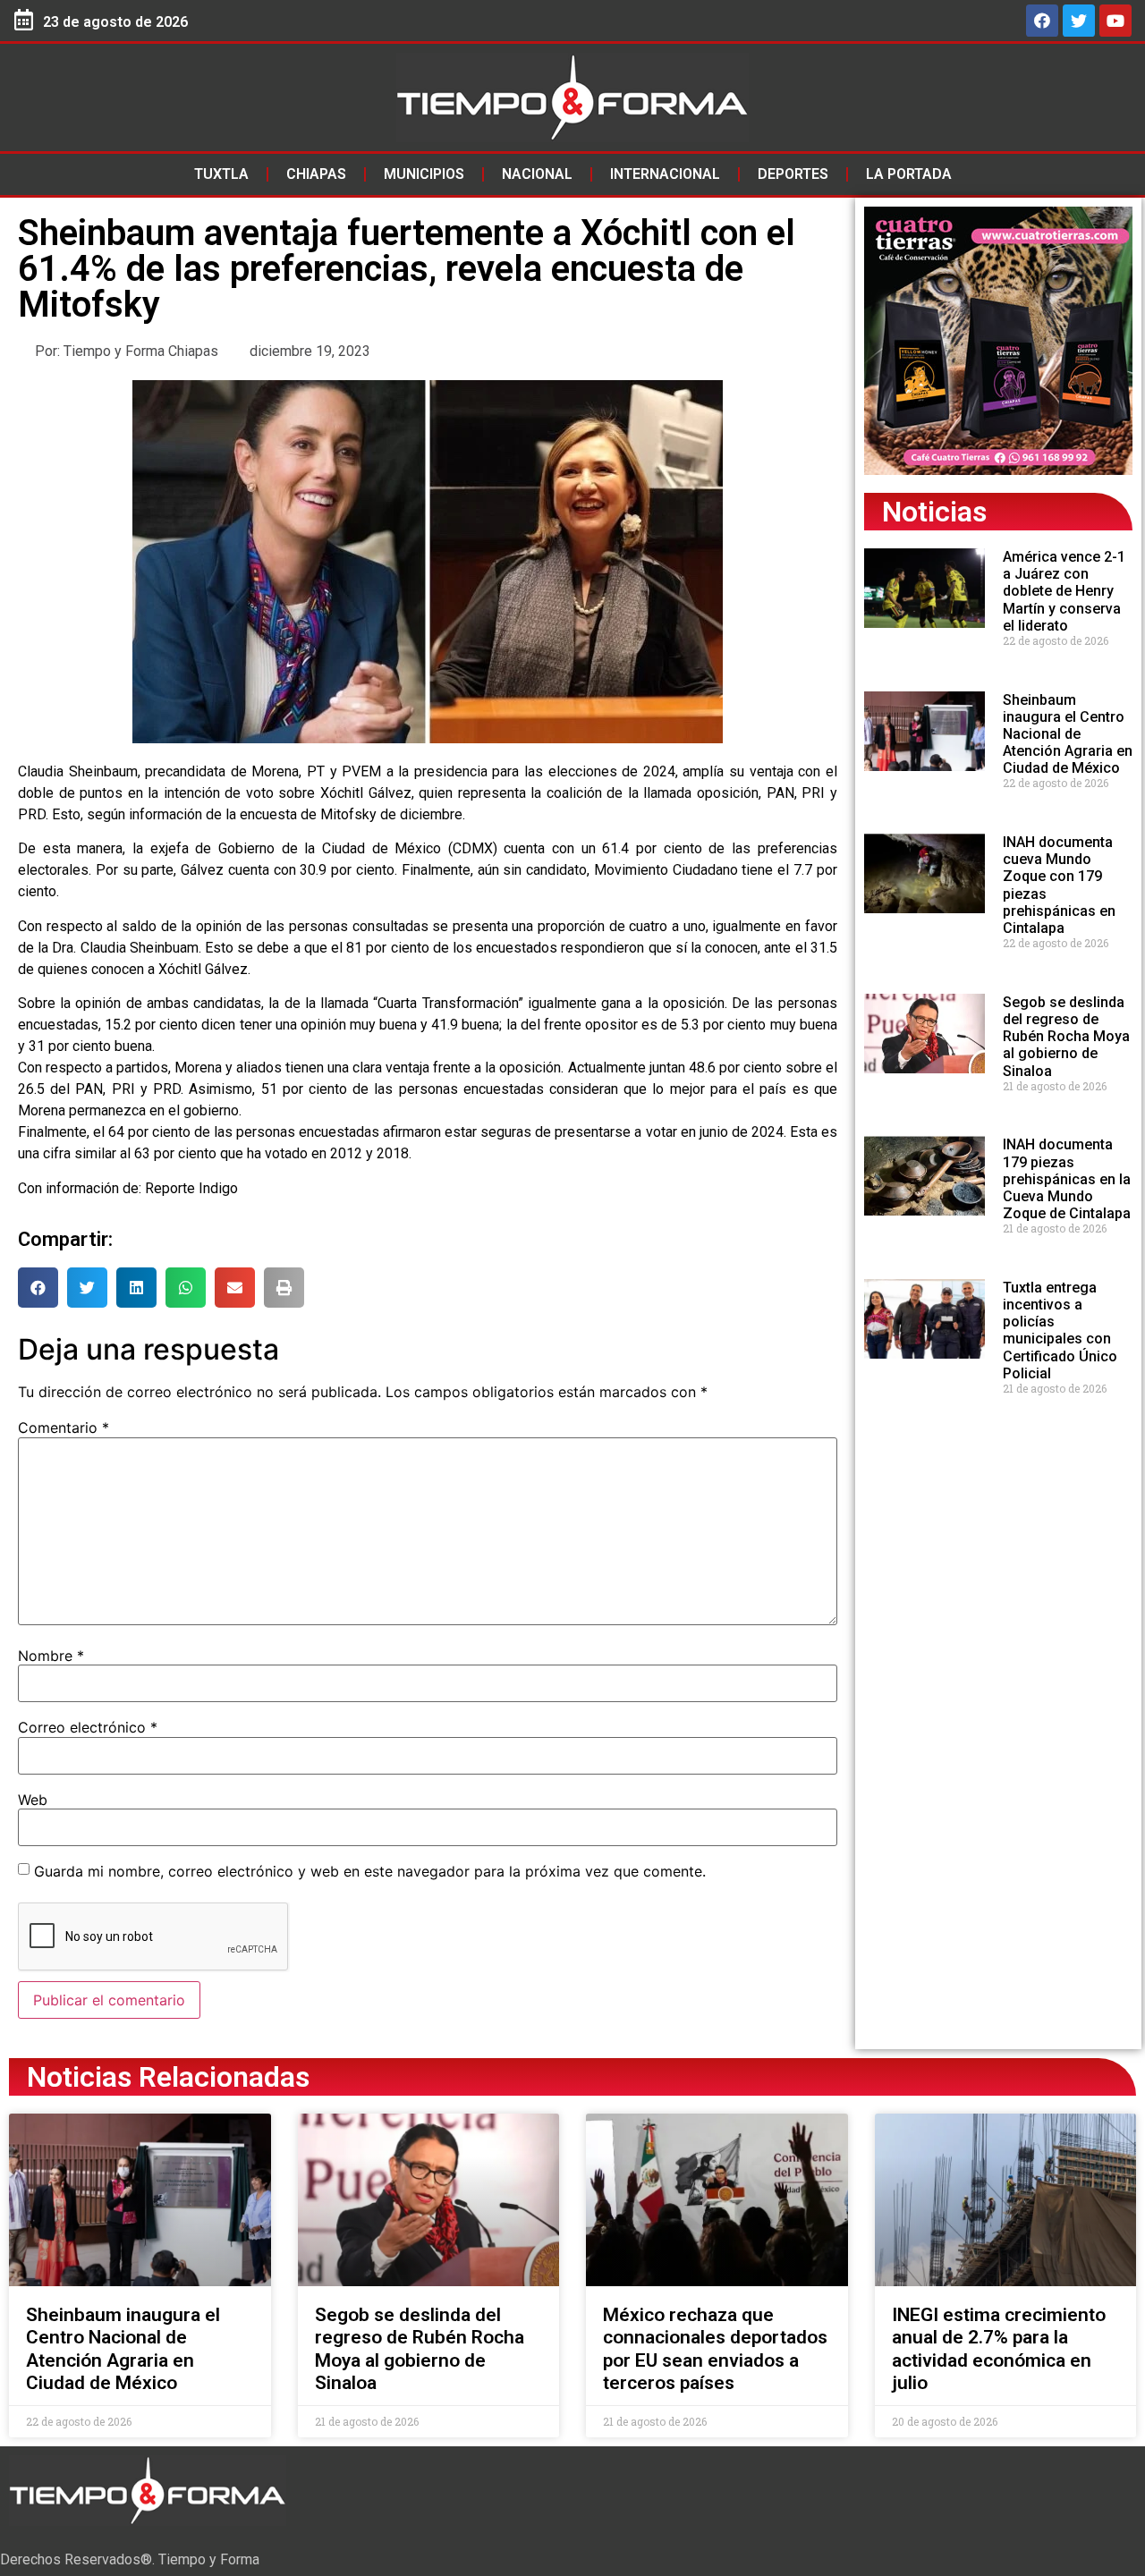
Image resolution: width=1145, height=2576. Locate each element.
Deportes (793, 174)
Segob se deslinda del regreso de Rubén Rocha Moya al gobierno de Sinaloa (1066, 1037)
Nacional (537, 174)
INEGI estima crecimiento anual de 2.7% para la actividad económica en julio (999, 2349)
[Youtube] (1115, 21)
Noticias (934, 512)
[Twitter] (1079, 21)
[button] (38, 1288)
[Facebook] (1042, 21)
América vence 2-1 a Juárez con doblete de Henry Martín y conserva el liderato (1064, 591)
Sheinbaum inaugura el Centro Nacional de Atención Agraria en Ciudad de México (1068, 734)
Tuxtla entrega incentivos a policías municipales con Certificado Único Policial (1060, 1330)
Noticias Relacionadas (168, 2077)
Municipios (424, 174)
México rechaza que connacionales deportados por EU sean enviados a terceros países (715, 2349)
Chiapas (316, 174)
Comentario (64, 1428)
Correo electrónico (88, 1727)
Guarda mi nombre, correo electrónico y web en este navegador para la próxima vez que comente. (370, 1871)
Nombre (51, 1656)
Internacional (665, 174)
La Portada (909, 174)
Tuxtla (221, 174)
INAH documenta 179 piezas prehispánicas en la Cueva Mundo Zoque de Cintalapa (1067, 1179)
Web (33, 1800)
